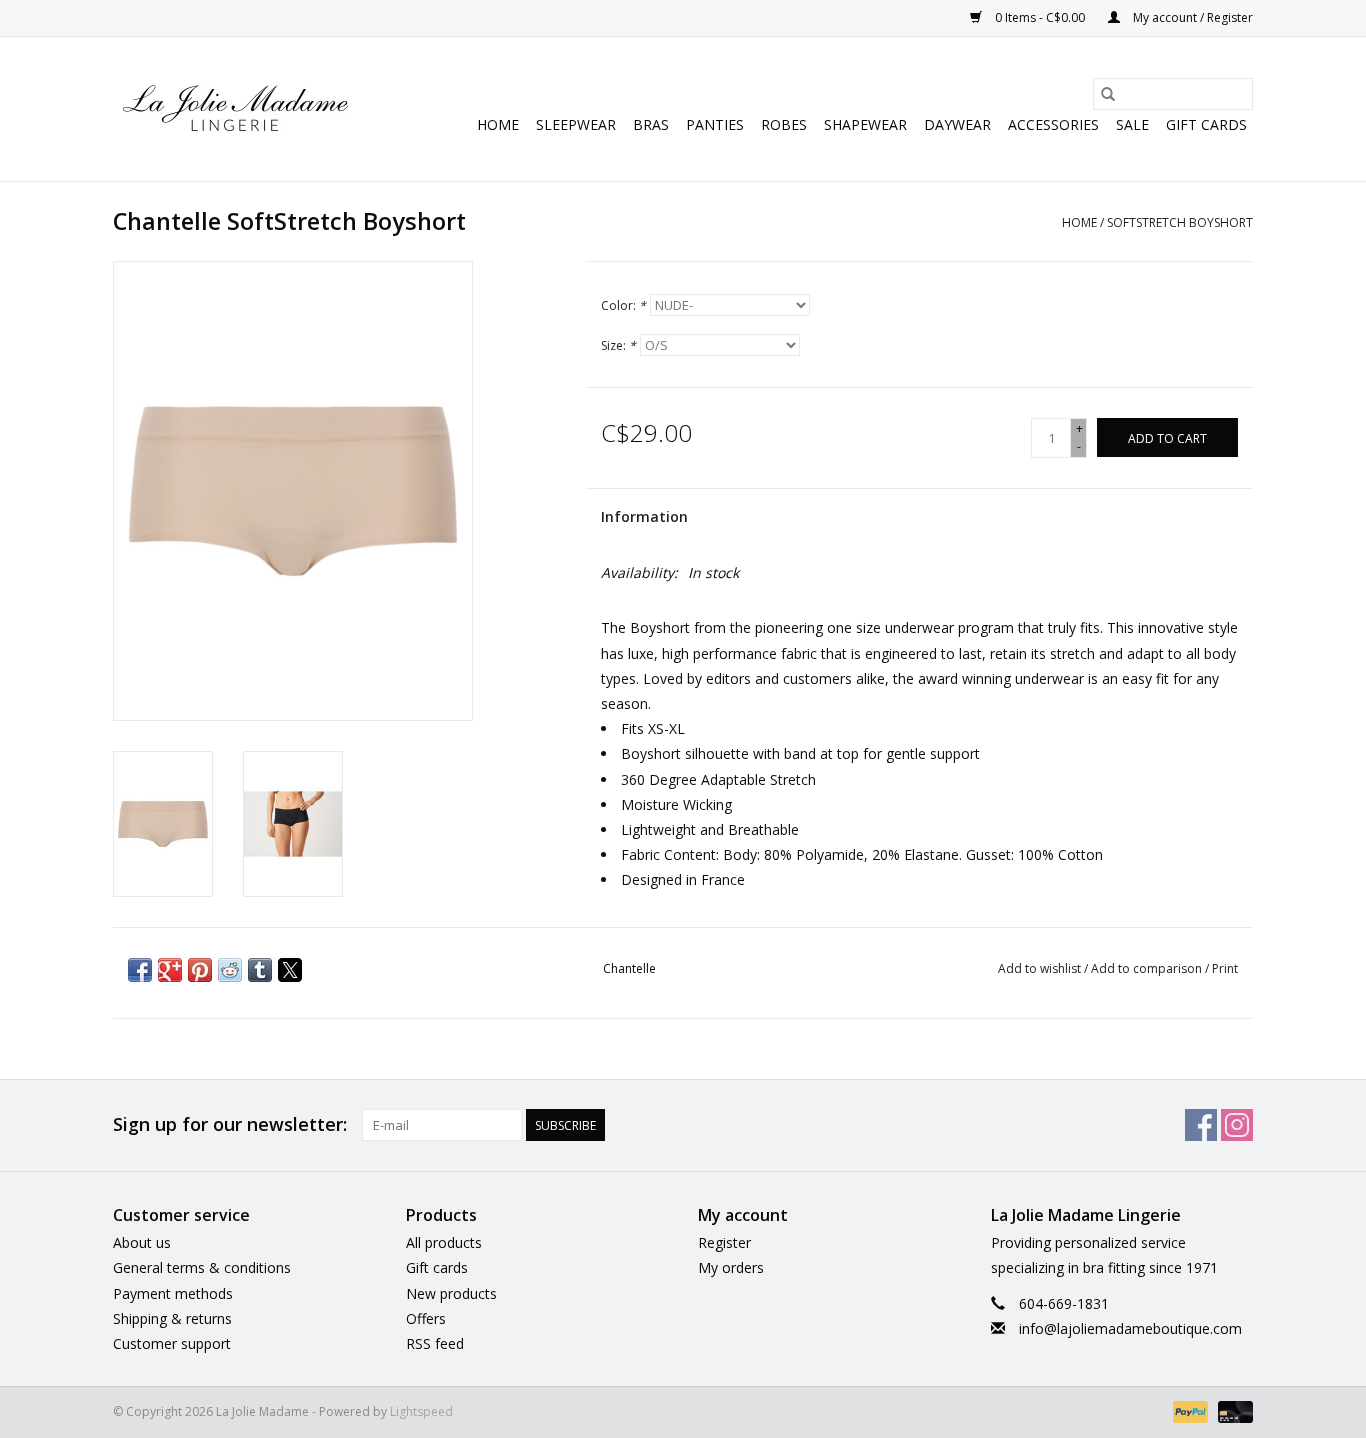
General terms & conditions (202, 1267)
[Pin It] (200, 970)
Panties (715, 124)
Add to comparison (1148, 968)
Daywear (957, 124)
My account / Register (1191, 17)
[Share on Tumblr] (260, 970)
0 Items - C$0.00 (1040, 17)
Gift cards (1206, 124)
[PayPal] (1188, 1410)
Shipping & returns (172, 1318)
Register (724, 1242)
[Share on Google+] (170, 970)
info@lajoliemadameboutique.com (1130, 1328)
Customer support (172, 1343)
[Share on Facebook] (140, 970)
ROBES (784, 124)
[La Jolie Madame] (235, 109)
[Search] (1108, 94)
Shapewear (865, 124)
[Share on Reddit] (230, 970)
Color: (623, 305)
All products (444, 1242)
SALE (1132, 124)
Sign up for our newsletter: (230, 1124)
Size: (618, 345)
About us (142, 1242)
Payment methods (173, 1293)
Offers (426, 1318)
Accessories (1053, 124)
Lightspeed (421, 1411)
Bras (651, 124)
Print (1225, 968)
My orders (731, 1267)
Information (644, 516)
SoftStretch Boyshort (1180, 222)
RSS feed (435, 1343)
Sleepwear (576, 124)
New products (451, 1293)
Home (498, 124)
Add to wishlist (1041, 968)
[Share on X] (290, 970)
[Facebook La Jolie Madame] (1201, 1125)
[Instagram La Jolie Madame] (1237, 1125)
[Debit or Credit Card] (1232, 1410)
